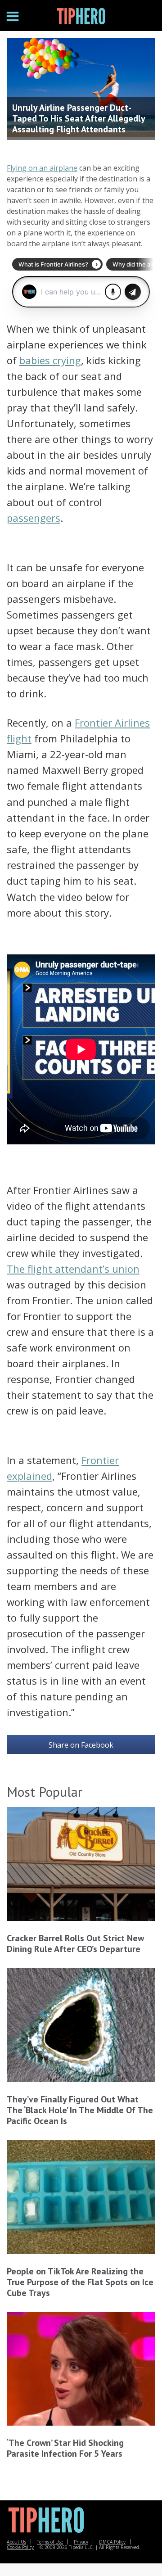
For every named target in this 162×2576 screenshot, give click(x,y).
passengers (34, 518)
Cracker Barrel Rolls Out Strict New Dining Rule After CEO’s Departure (75, 1943)
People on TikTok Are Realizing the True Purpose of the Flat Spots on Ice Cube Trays (80, 2282)
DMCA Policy (112, 2542)
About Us (16, 2542)
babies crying (50, 360)
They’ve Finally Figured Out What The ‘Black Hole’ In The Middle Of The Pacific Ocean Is (80, 2110)
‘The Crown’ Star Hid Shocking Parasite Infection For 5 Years (65, 2448)
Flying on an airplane (42, 168)
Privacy (81, 2542)
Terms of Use (50, 2542)
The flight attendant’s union (73, 1269)
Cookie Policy (20, 2547)
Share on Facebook (81, 1745)
